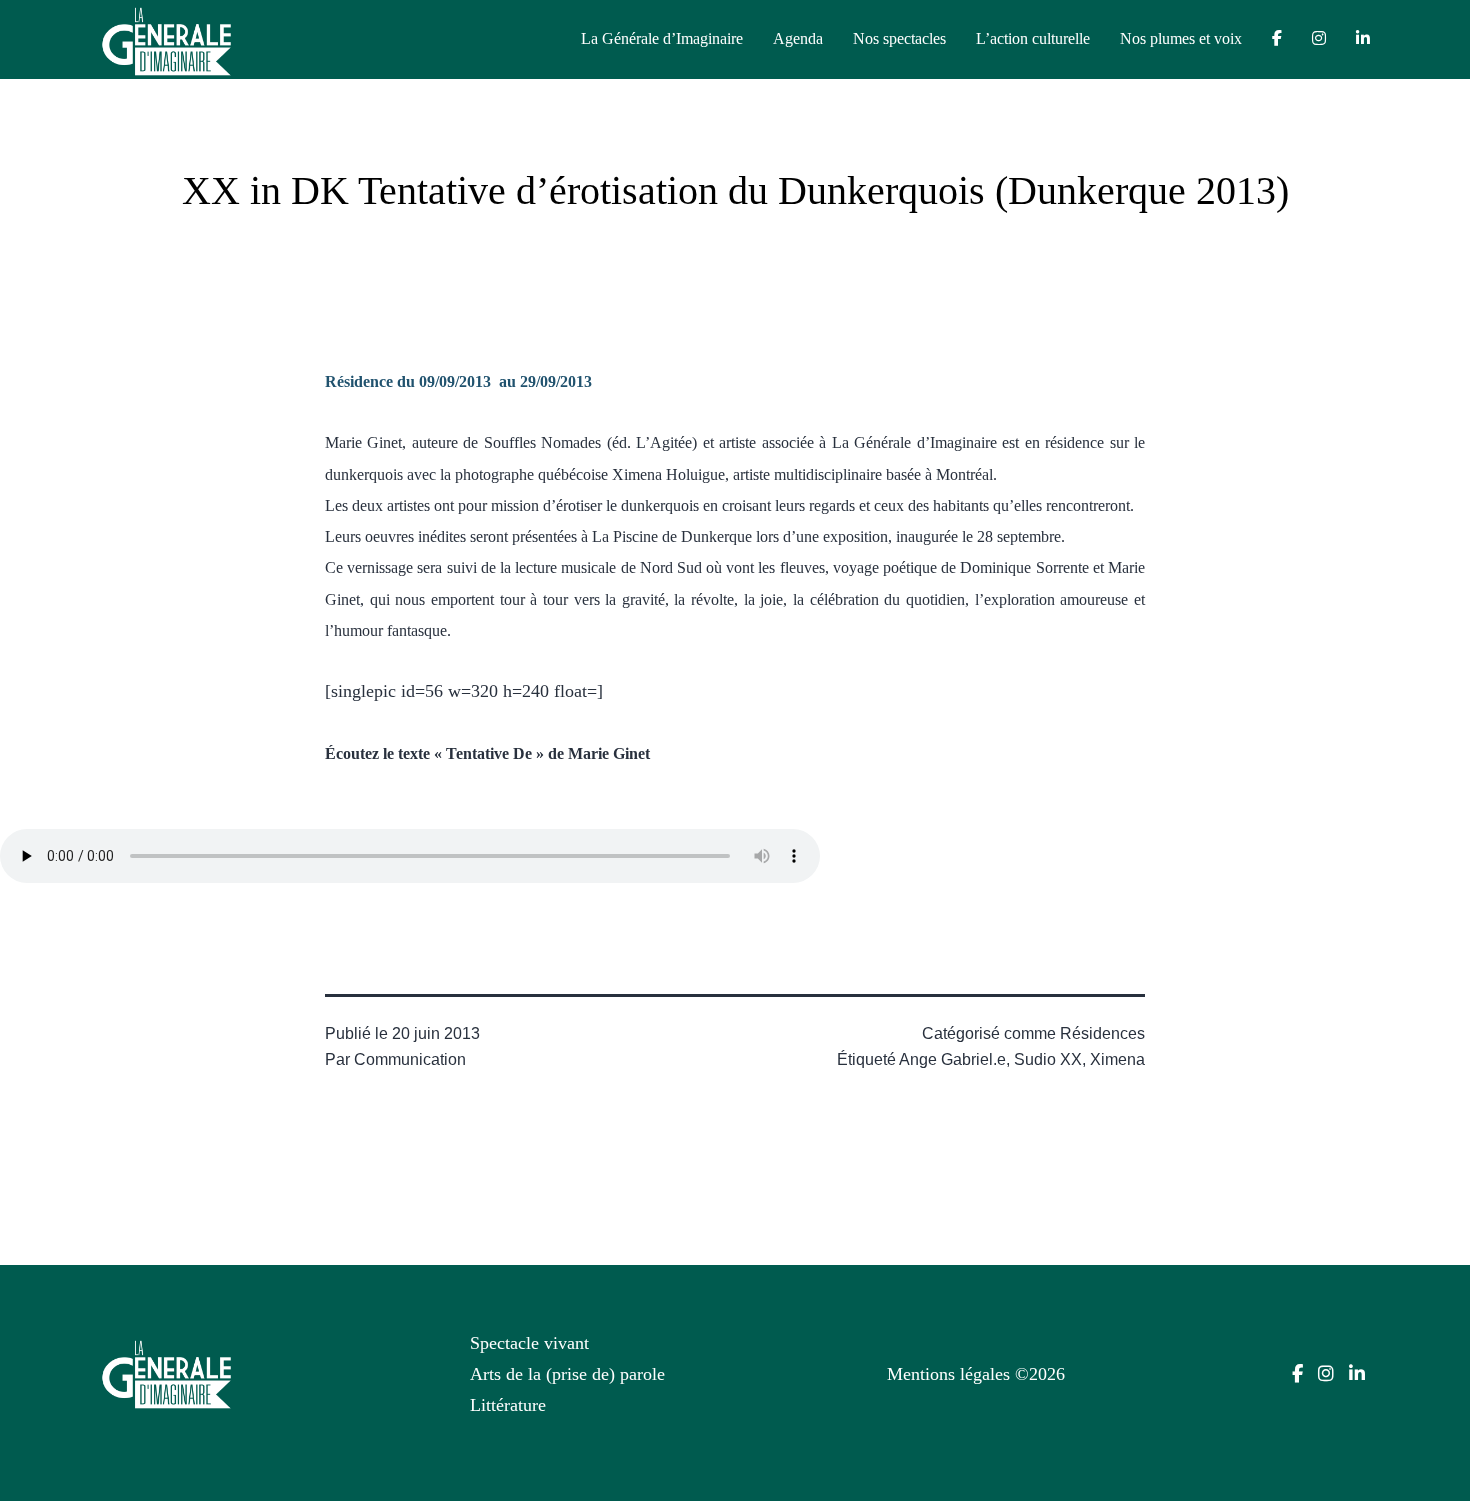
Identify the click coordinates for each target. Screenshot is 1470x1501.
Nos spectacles (899, 38)
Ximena (1117, 1059)
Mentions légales (948, 1374)
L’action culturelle (1033, 38)
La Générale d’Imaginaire (662, 38)
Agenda (798, 38)
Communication (410, 1059)
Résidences (1102, 1033)
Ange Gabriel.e (952, 1059)
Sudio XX (1048, 1059)
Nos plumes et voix (1181, 38)
